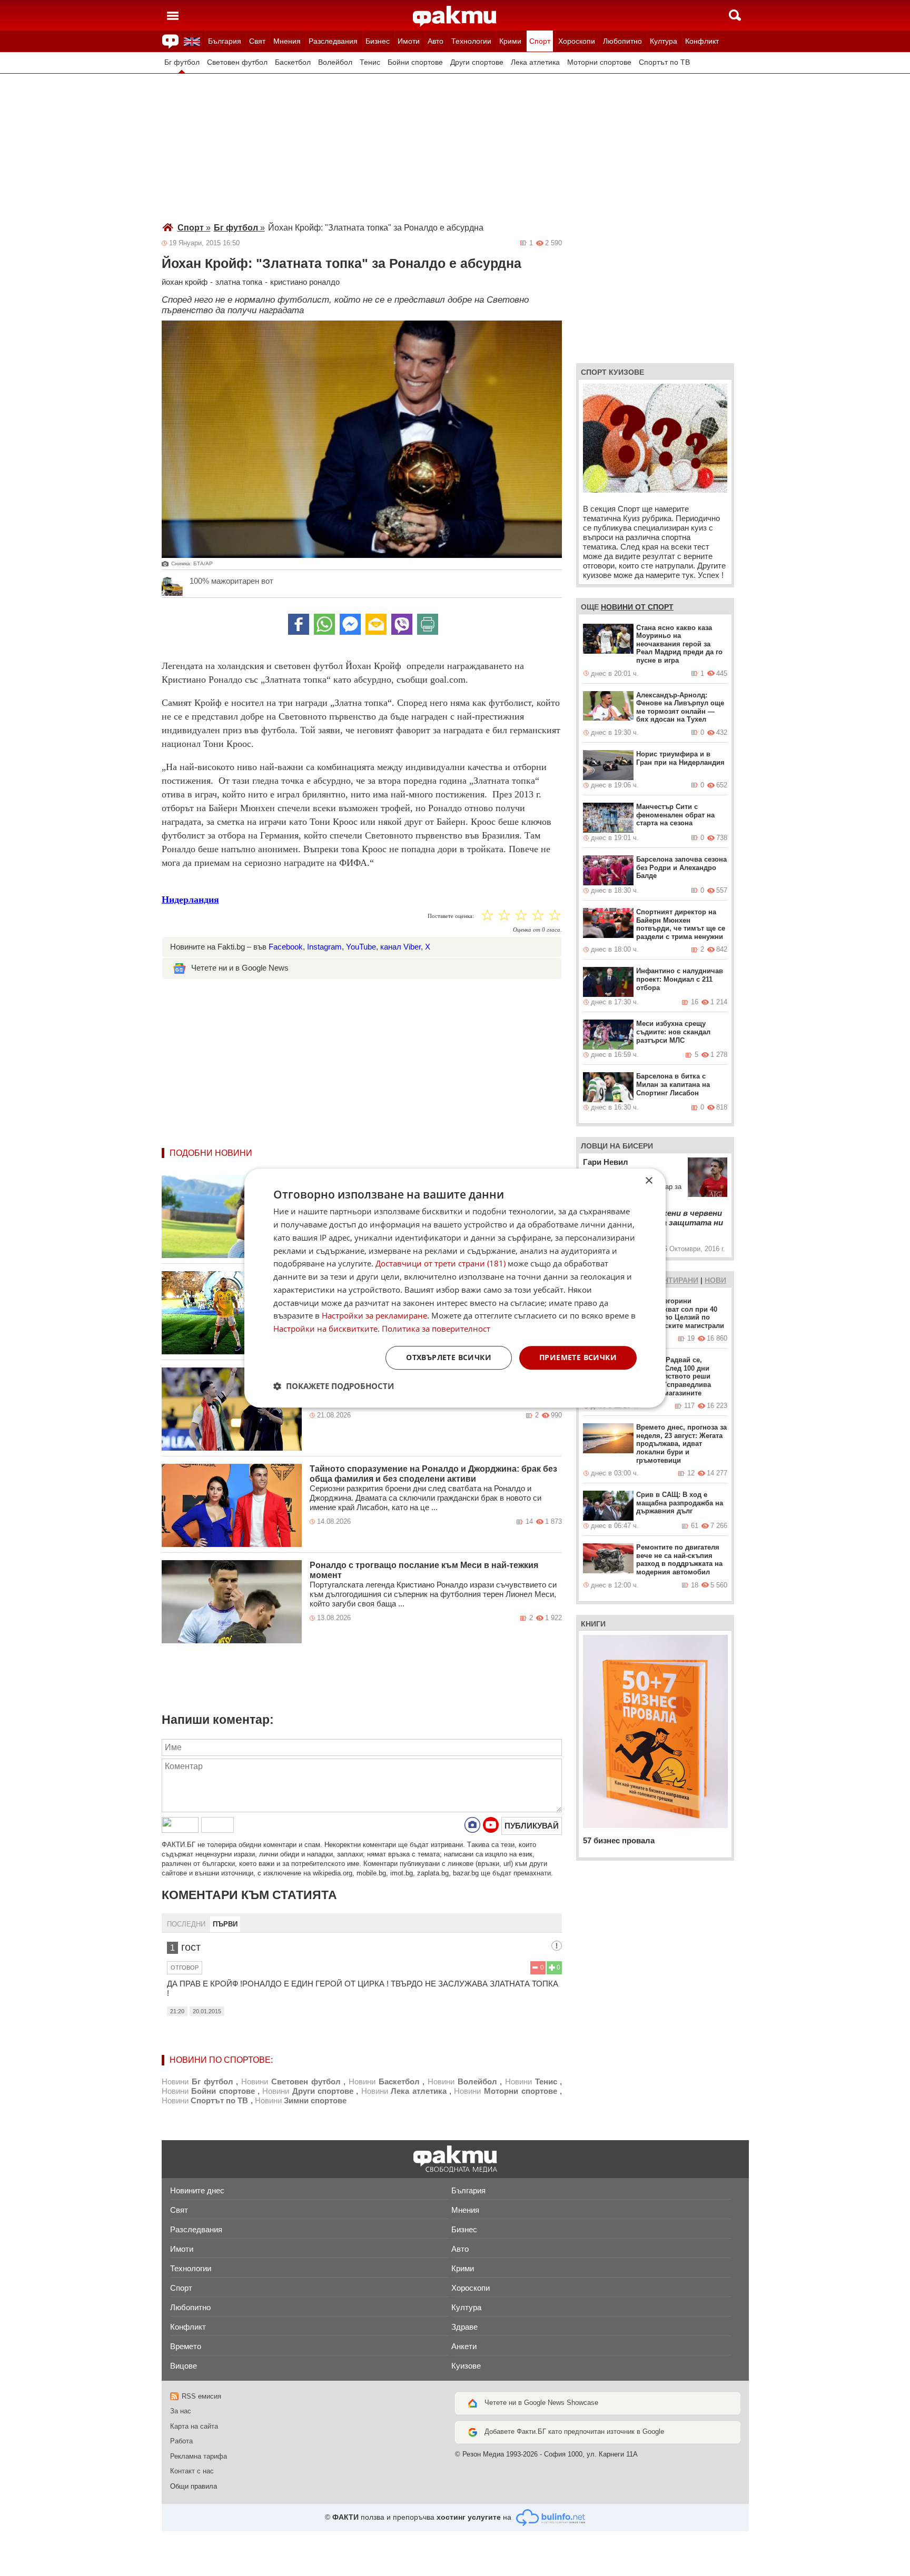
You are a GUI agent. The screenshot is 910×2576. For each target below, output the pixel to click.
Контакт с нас (192, 2471)
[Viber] (402, 624)
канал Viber (400, 947)
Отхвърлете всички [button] (449, 1357)
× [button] (649, 1181)
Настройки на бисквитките (325, 1329)
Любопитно (622, 41)
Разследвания (333, 41)
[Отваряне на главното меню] (173, 15)
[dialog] (455, 1288)
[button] (334, 1386)
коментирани (670, 1280)
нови (715, 1280)
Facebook (286, 947)
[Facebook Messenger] (350, 624)
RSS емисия (201, 2396)
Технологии (471, 41)
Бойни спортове (415, 62)
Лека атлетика (535, 62)
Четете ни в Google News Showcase (541, 2403)
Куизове (466, 2366)
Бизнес (378, 41)
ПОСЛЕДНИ (186, 1924)
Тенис (370, 62)
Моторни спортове (599, 62)
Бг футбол (182, 62)
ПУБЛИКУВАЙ (532, 1826)
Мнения (287, 41)
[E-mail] (376, 624)
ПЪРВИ (225, 1924)
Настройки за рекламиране (374, 1316)
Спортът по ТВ (664, 62)
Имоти (409, 41)
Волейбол (335, 62)
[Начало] (455, 16)
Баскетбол (293, 62)
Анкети (464, 2346)
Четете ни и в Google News (240, 968)
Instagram (324, 947)
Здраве (464, 2327)
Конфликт (702, 41)
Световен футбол (237, 62)
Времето (186, 2346)
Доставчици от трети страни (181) (441, 1264)
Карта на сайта (194, 2426)
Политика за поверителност (436, 1329)
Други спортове (477, 62)
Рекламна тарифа (199, 2456)
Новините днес (197, 2190)
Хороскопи (577, 41)
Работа (181, 2441)
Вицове (184, 2366)
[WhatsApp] (324, 624)
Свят (257, 41)
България (225, 41)
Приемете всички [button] (578, 1357)
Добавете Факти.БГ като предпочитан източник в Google (574, 2432)
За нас (181, 2411)
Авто (436, 41)
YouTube (361, 947)
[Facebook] (299, 624)
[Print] (428, 624)
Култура (664, 41)
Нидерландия (190, 900)
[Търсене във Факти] (735, 15)
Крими (510, 41)
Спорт (540, 41)
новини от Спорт (637, 607)
